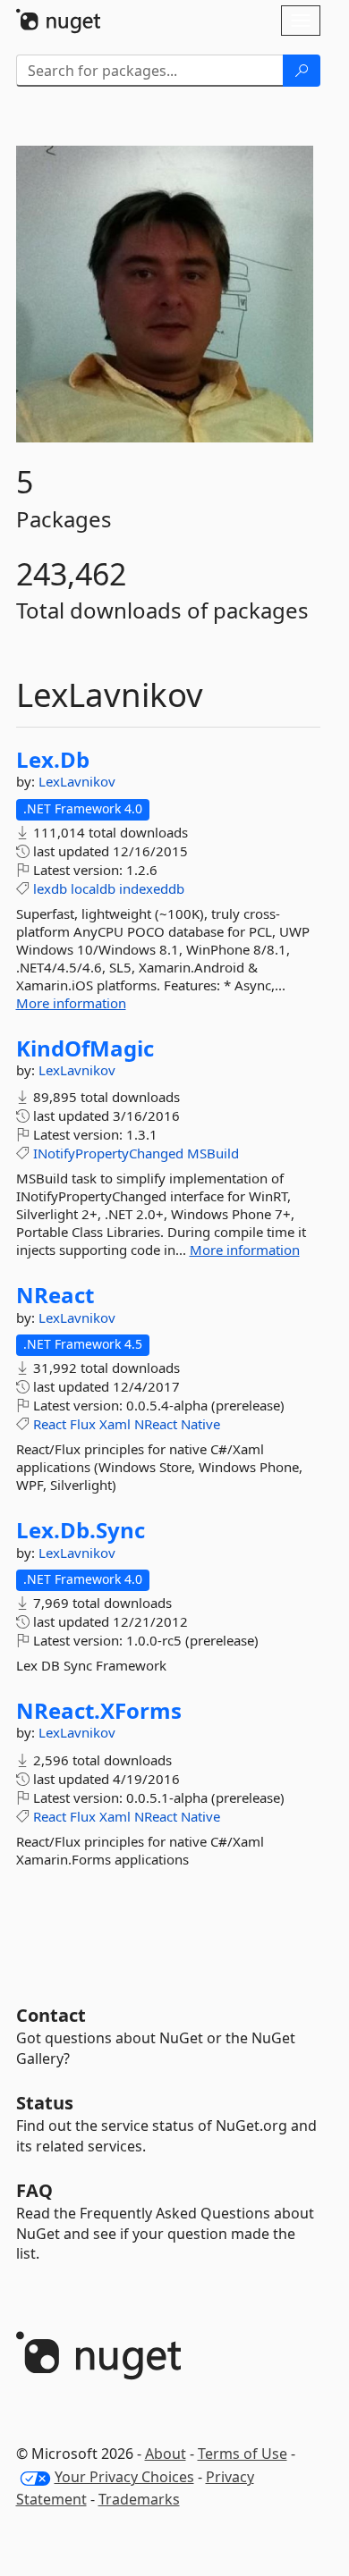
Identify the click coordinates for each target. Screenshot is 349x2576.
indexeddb (152, 888)
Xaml (115, 1424)
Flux (83, 1424)
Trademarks (139, 2499)
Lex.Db (53, 760)
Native (200, 1424)
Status (45, 2103)
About (166, 2454)
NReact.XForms (99, 1711)
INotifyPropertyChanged (108, 1153)
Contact (51, 2015)
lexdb (50, 888)
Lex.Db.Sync (81, 1530)
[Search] (302, 71)
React (50, 1424)
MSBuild (213, 1153)
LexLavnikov (77, 781)
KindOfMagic (85, 1048)
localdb (93, 888)
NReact (55, 1295)
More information (71, 1003)
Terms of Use (243, 2454)
